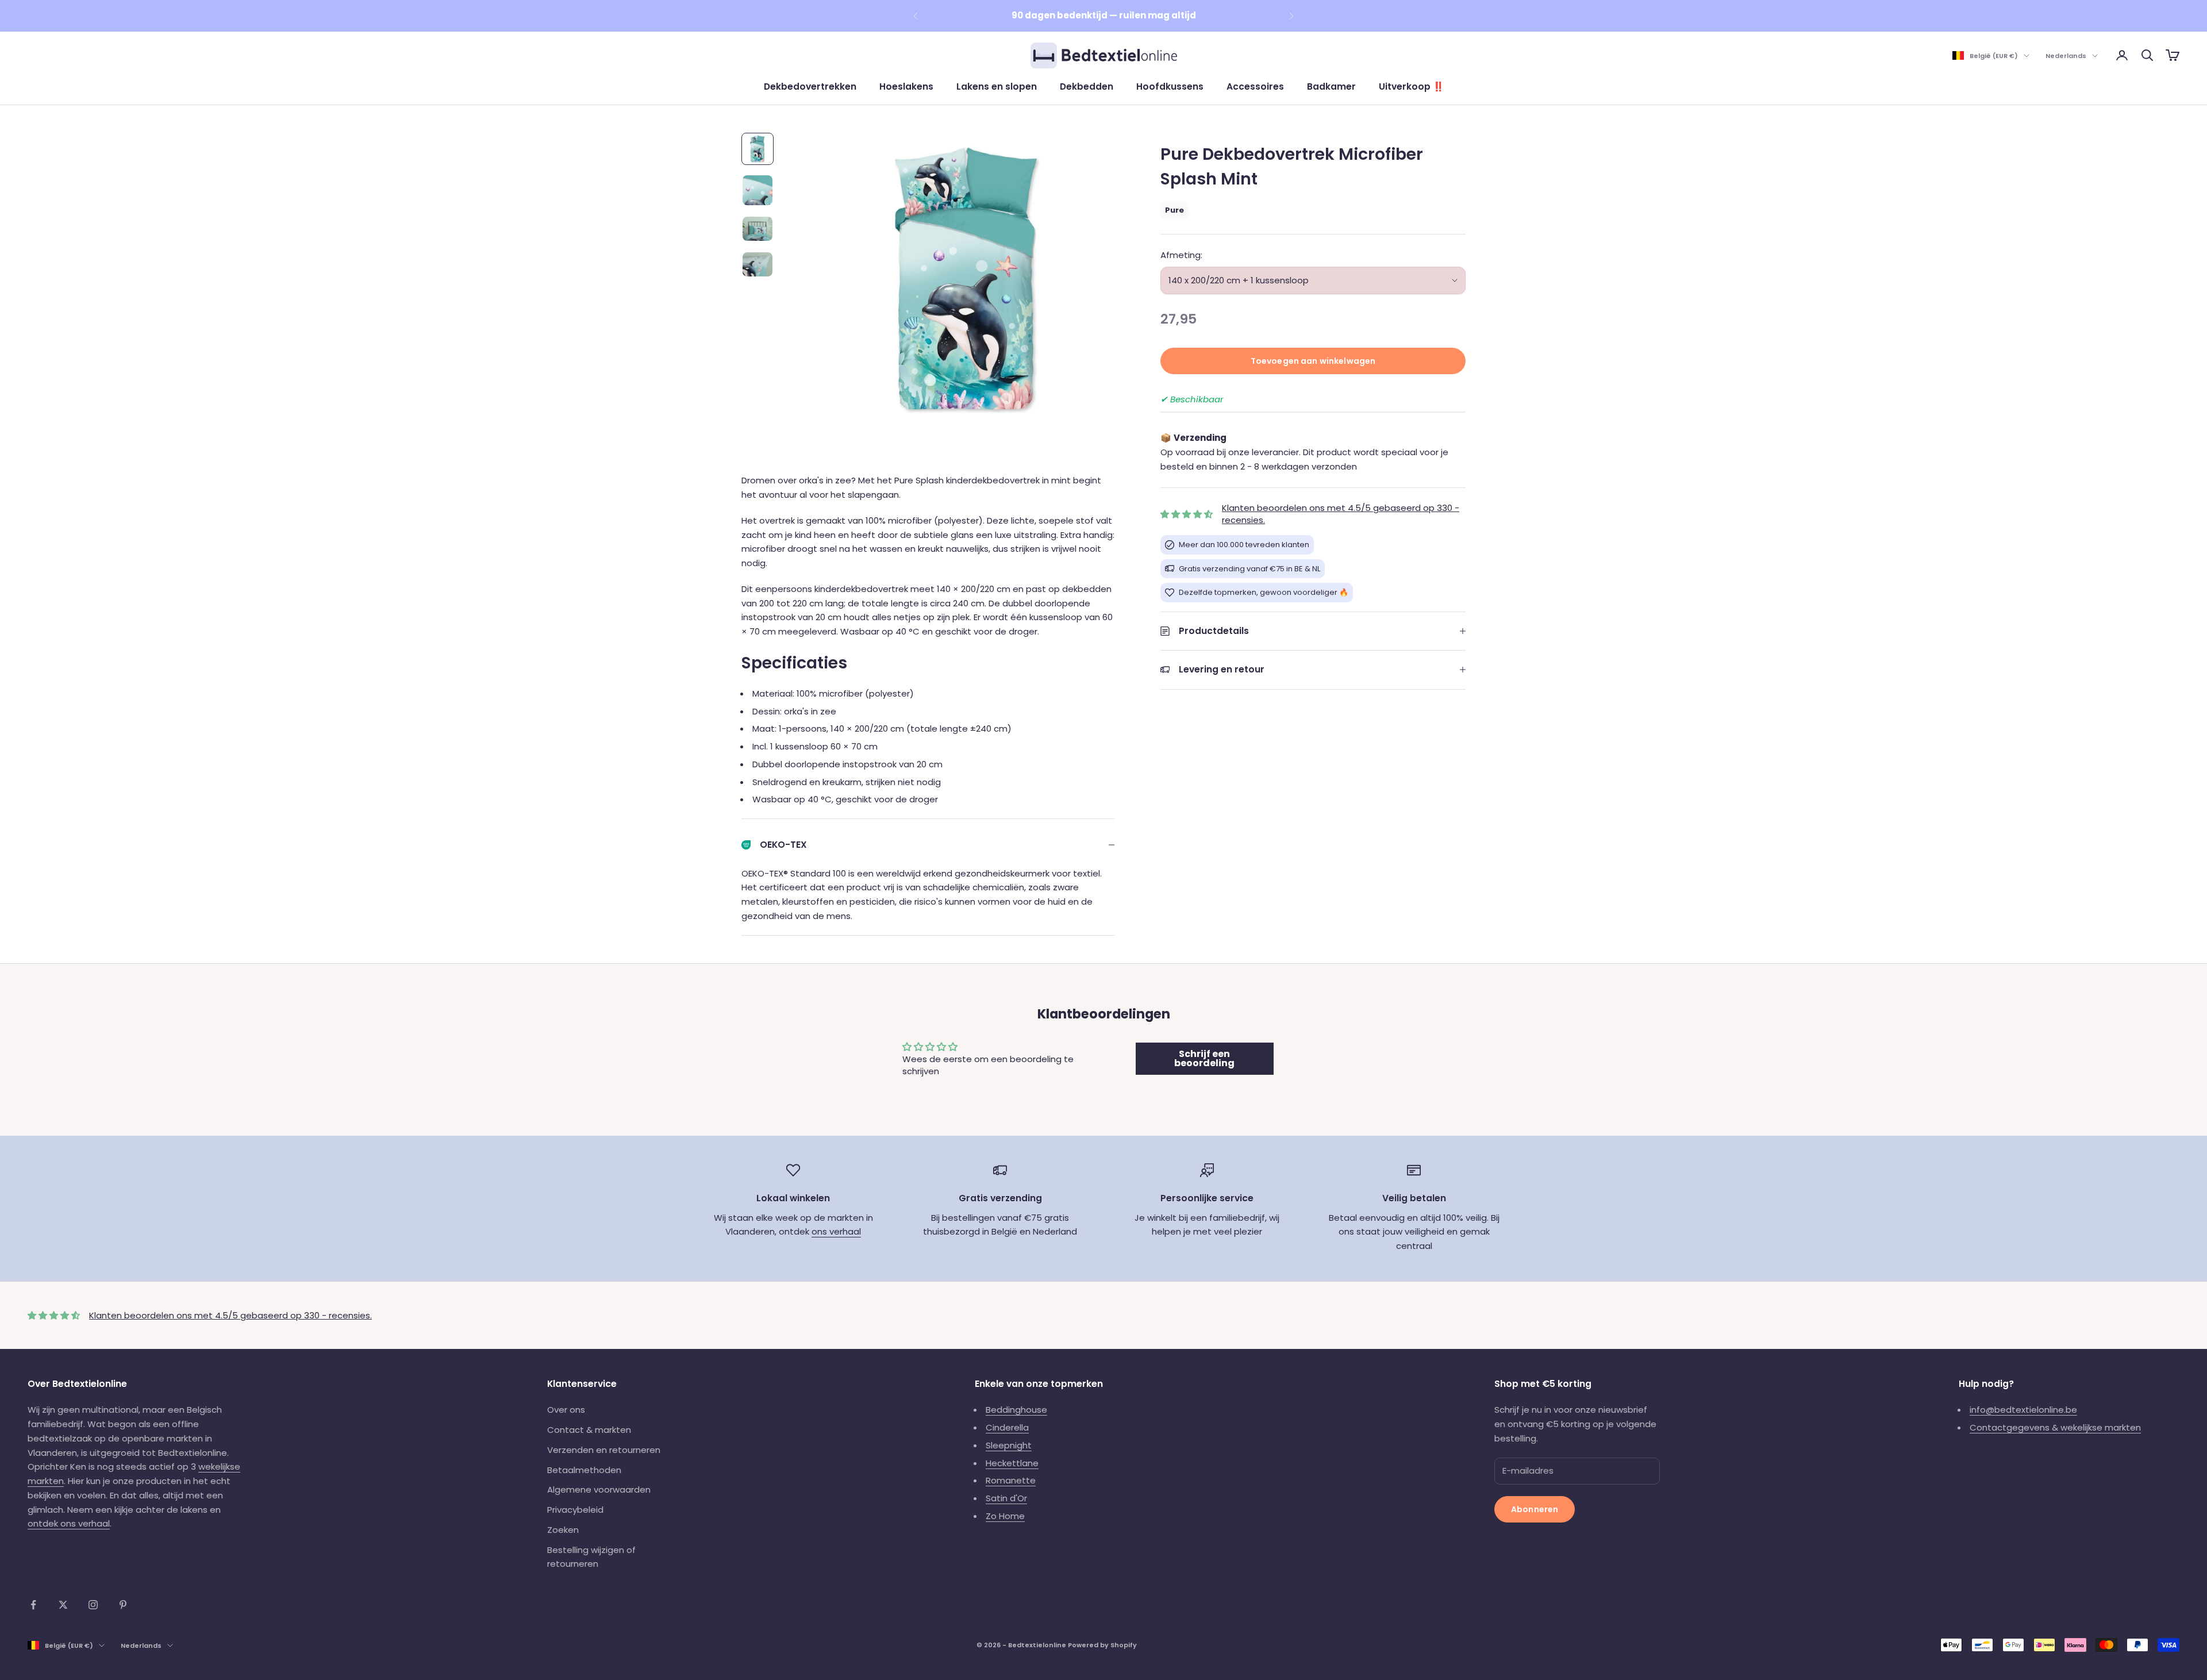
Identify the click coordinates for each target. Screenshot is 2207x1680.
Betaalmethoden (584, 1470)
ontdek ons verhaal (69, 1523)
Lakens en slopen (997, 87)
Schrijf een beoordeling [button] (1204, 1058)
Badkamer (1331, 87)
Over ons (566, 1410)
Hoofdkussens (1170, 87)
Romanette (1011, 1480)
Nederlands (2066, 56)
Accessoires (1255, 87)
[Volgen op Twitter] (63, 1605)
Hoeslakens (906, 87)
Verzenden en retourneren (604, 1450)
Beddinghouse (1016, 1410)
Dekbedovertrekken (810, 87)
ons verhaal (836, 1231)
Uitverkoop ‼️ (1411, 87)
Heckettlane (1012, 1463)
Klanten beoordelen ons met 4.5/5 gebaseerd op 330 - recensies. (230, 1315)
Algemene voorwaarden (599, 1489)
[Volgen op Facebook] (33, 1605)
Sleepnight (1009, 1445)
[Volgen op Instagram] (93, 1605)
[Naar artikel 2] (758, 190)
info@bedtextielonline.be (2023, 1410)
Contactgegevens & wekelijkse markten (2055, 1427)
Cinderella (1007, 1427)
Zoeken (563, 1530)
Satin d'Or (1006, 1498)
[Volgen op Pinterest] (123, 1605)
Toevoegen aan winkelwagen (1313, 361)
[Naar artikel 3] (758, 229)
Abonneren (1535, 1509)
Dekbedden (1087, 87)
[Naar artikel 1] (758, 149)
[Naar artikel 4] (758, 264)
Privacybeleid (575, 1510)
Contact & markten (589, 1430)
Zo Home (1005, 1516)
